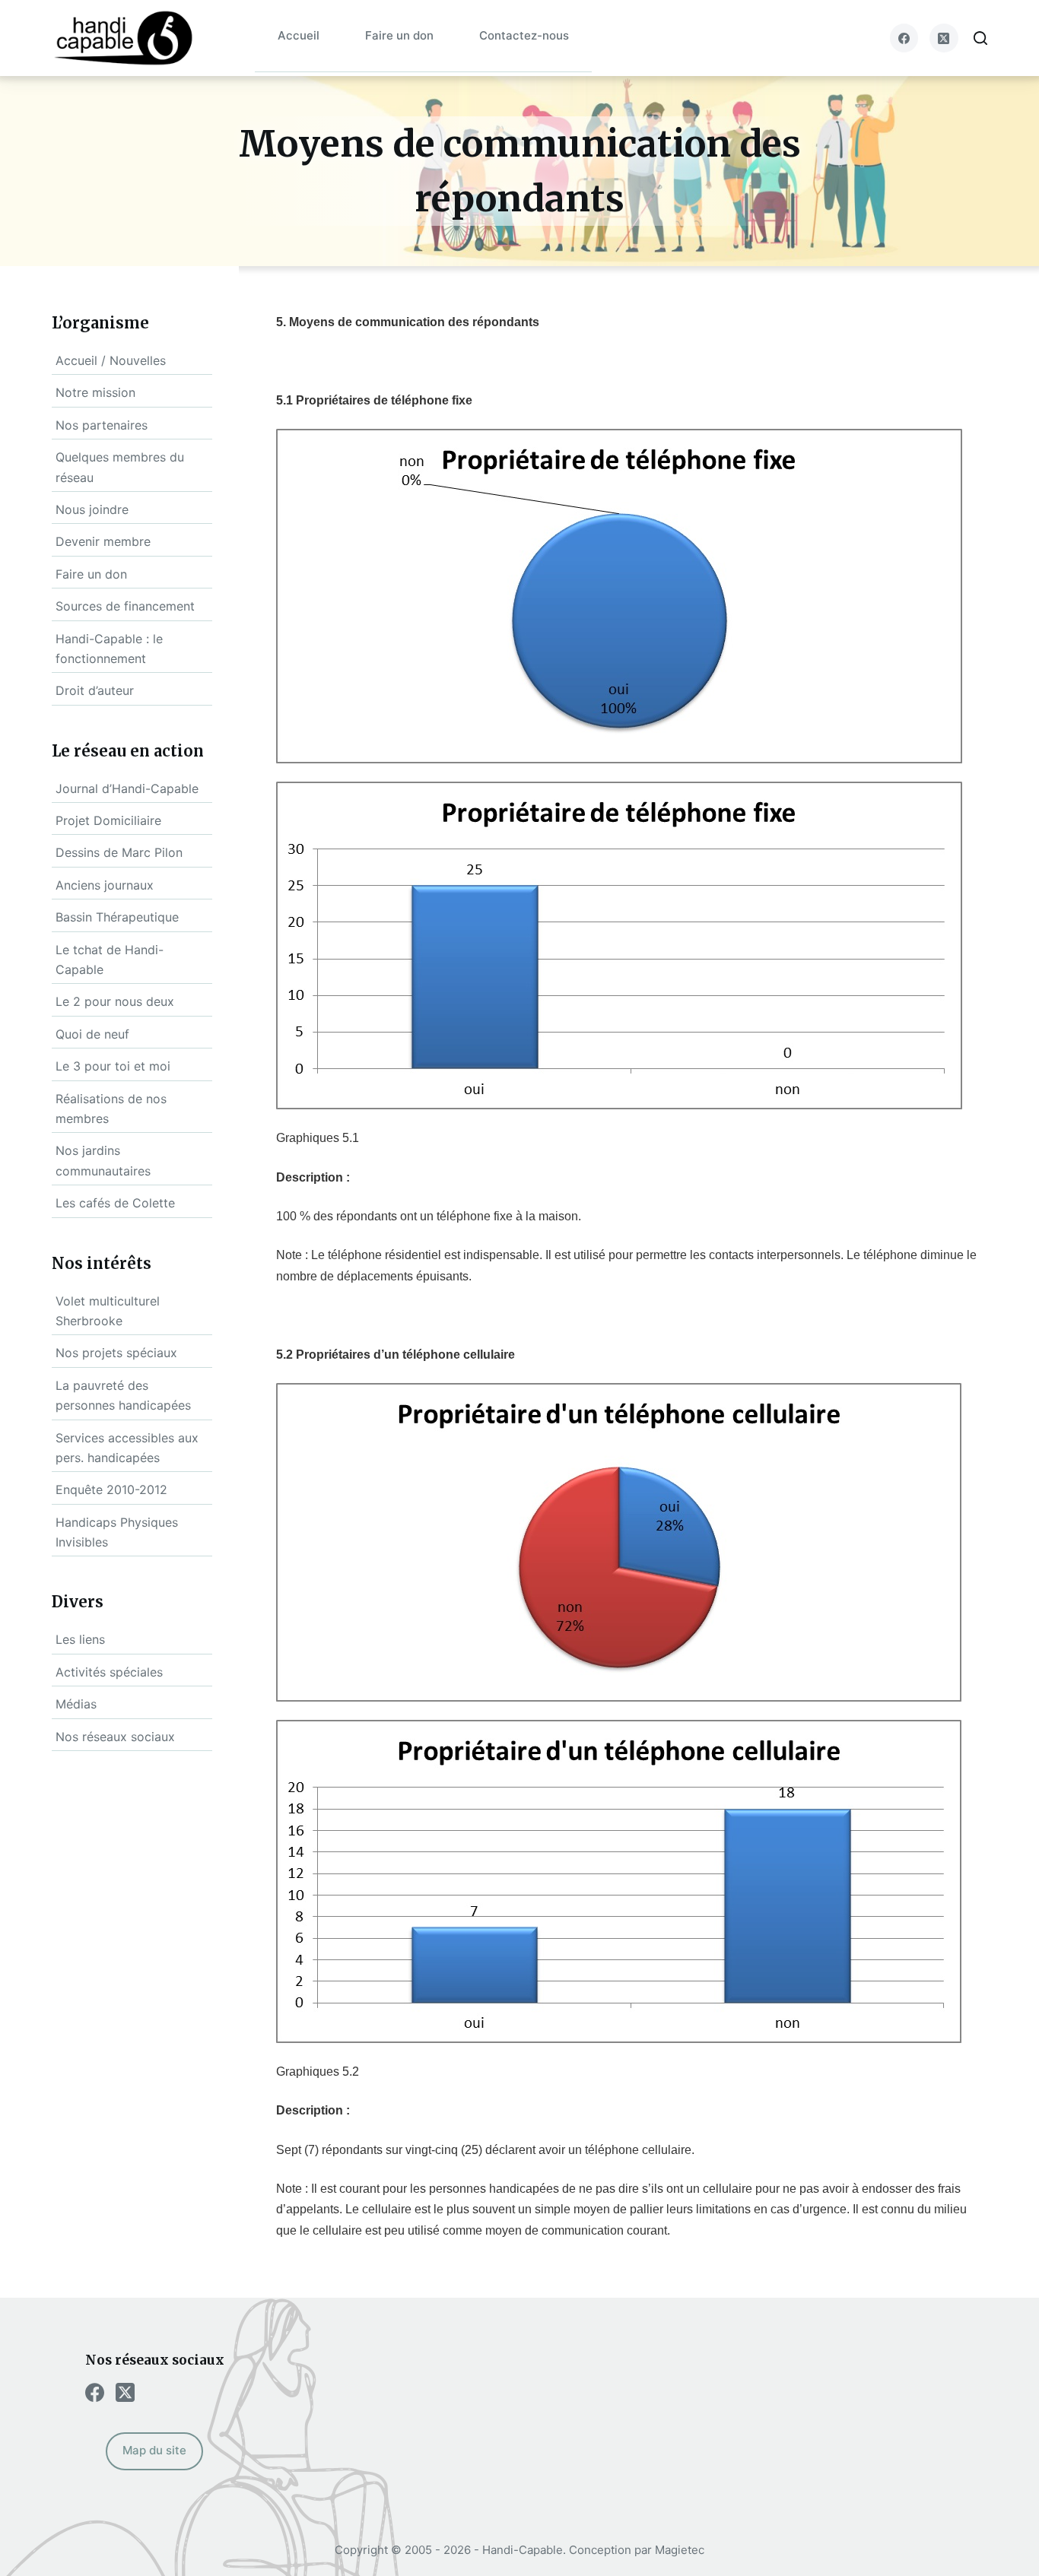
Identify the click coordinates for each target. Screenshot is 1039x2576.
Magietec (680, 2550)
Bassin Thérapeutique (117, 917)
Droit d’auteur (95, 690)
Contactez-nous (524, 35)
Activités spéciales (109, 1672)
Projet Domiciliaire (108, 820)
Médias (76, 1704)
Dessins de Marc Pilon (119, 852)
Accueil (299, 35)
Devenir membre (103, 541)
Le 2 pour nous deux (115, 1001)
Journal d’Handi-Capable (127, 788)
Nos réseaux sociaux (115, 1737)
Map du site (154, 2450)
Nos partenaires (102, 425)
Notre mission (95, 392)
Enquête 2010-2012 (111, 1489)
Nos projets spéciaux (116, 1353)
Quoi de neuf (92, 1034)
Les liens (80, 1639)
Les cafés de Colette (115, 1203)
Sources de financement (125, 606)
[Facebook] (904, 38)
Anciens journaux (105, 885)
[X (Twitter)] (944, 38)
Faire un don (399, 35)
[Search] (980, 38)
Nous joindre (92, 509)
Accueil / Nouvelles (111, 360)
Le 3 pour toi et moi (113, 1066)
